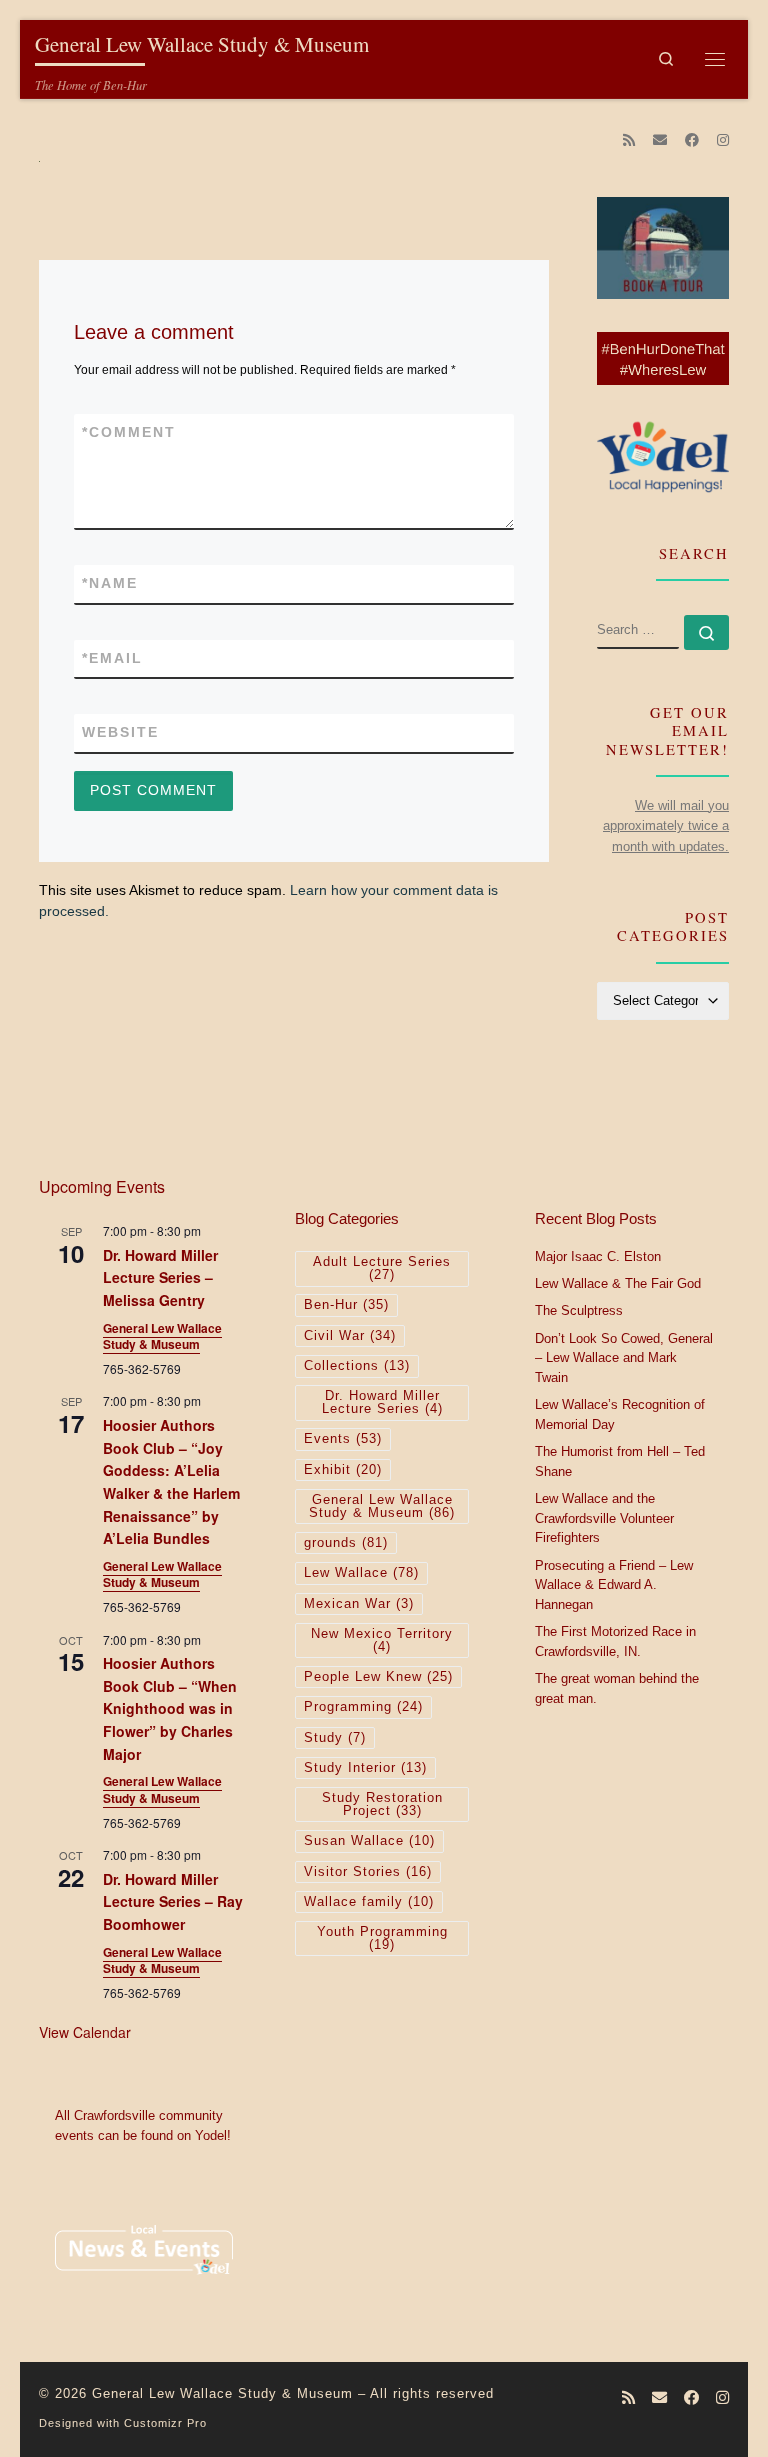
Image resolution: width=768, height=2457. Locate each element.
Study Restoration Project (382, 1804)
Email (112, 658)
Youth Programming (382, 1938)
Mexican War (359, 1604)
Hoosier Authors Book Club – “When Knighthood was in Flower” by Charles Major (170, 1708)
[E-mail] (660, 141)
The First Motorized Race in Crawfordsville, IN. (615, 1642)
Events (343, 1439)
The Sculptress (579, 1311)
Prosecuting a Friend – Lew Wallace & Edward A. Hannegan (614, 1585)
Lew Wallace (361, 1573)
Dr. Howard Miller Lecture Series (382, 1402)
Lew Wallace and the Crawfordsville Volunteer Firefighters (604, 1518)
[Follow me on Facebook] (692, 141)
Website (120, 732)
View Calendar (85, 2032)
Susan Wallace (369, 1841)
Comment (129, 432)
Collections (357, 1366)
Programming (363, 1707)
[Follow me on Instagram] (723, 141)
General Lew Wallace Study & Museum (162, 1336)
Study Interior (365, 1768)
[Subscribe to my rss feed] (629, 141)
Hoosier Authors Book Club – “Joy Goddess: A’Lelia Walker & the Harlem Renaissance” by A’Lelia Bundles (171, 1481)
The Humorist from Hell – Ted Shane (620, 1462)
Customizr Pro (165, 2423)
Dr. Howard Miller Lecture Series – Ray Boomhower (173, 1901)
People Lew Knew (378, 1677)
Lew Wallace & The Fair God (618, 1284)
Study (335, 1738)
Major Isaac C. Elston (598, 1257)
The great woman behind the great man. (617, 1689)
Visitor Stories (368, 1872)
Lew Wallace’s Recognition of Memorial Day (620, 1415)
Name (110, 583)
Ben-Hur (346, 1305)
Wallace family (369, 1902)
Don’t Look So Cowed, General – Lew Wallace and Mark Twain (624, 1358)
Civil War (350, 1336)
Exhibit (343, 1470)
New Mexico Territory (382, 1640)
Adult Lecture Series (382, 1268)
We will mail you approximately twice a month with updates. (666, 826)
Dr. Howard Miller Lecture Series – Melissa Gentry (160, 1277)
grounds (346, 1543)
